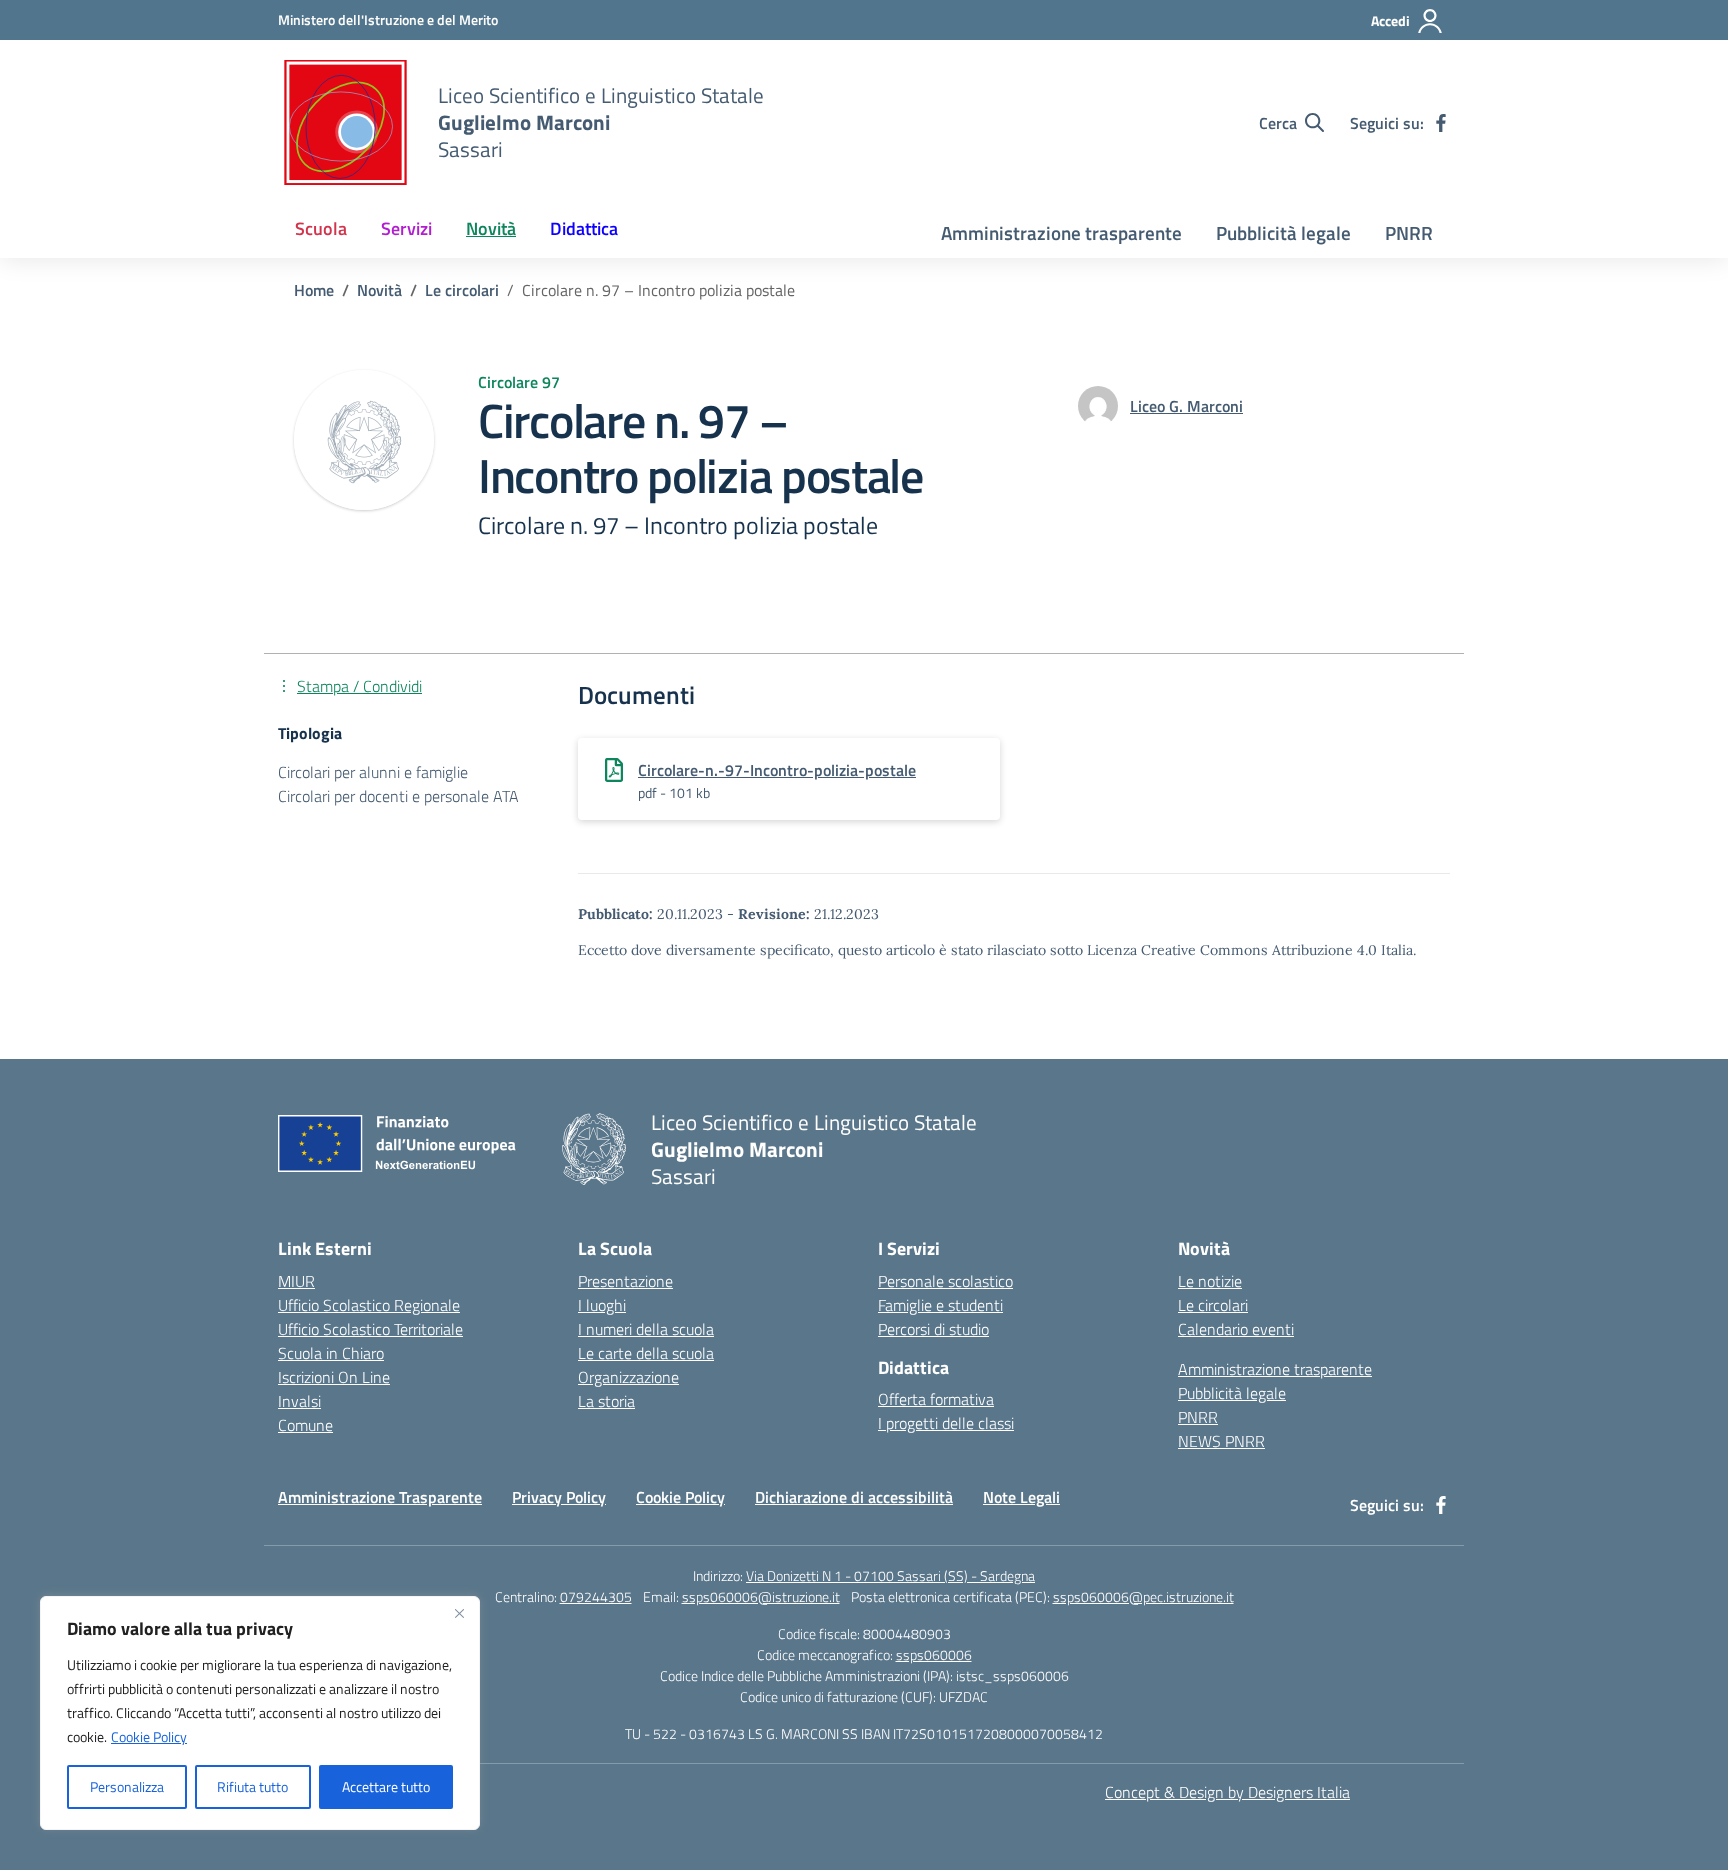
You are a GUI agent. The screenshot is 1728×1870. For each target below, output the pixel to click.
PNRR (1409, 232)
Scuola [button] (321, 228)
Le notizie (1210, 1281)
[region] (260, 1713)
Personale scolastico (945, 1281)
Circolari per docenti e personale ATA (398, 796)
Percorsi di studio (933, 1329)
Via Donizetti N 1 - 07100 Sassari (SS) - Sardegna (890, 1575)
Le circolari (1213, 1305)
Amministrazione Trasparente (380, 1497)
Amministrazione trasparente (1061, 232)
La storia (606, 1401)
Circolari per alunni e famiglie (373, 772)
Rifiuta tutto (252, 1786)
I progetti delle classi (946, 1423)
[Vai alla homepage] (345, 122)
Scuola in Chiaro (331, 1353)
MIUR (296, 1281)
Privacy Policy (559, 1497)
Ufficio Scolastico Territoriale (370, 1329)
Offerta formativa (936, 1399)
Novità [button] (491, 228)
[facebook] (1441, 123)
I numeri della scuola (646, 1329)
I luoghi (602, 1305)
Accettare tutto (386, 1786)
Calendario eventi (1236, 1329)
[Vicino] (459, 1613)
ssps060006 (934, 1654)
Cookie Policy (149, 1736)
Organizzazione (628, 1377)
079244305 (596, 1596)
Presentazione (625, 1281)
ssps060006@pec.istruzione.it (1143, 1596)
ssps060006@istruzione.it (761, 1596)
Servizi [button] (406, 228)
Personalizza (127, 1786)
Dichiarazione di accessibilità (854, 1497)
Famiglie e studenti (940, 1305)
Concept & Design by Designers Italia (1227, 1792)
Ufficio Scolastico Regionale (369, 1305)
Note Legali (1021, 1497)
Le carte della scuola (646, 1353)
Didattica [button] (584, 228)
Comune (305, 1425)
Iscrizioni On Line (334, 1377)
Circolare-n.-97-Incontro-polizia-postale (777, 770)
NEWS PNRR (1221, 1441)
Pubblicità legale (1283, 232)
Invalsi (299, 1401)
